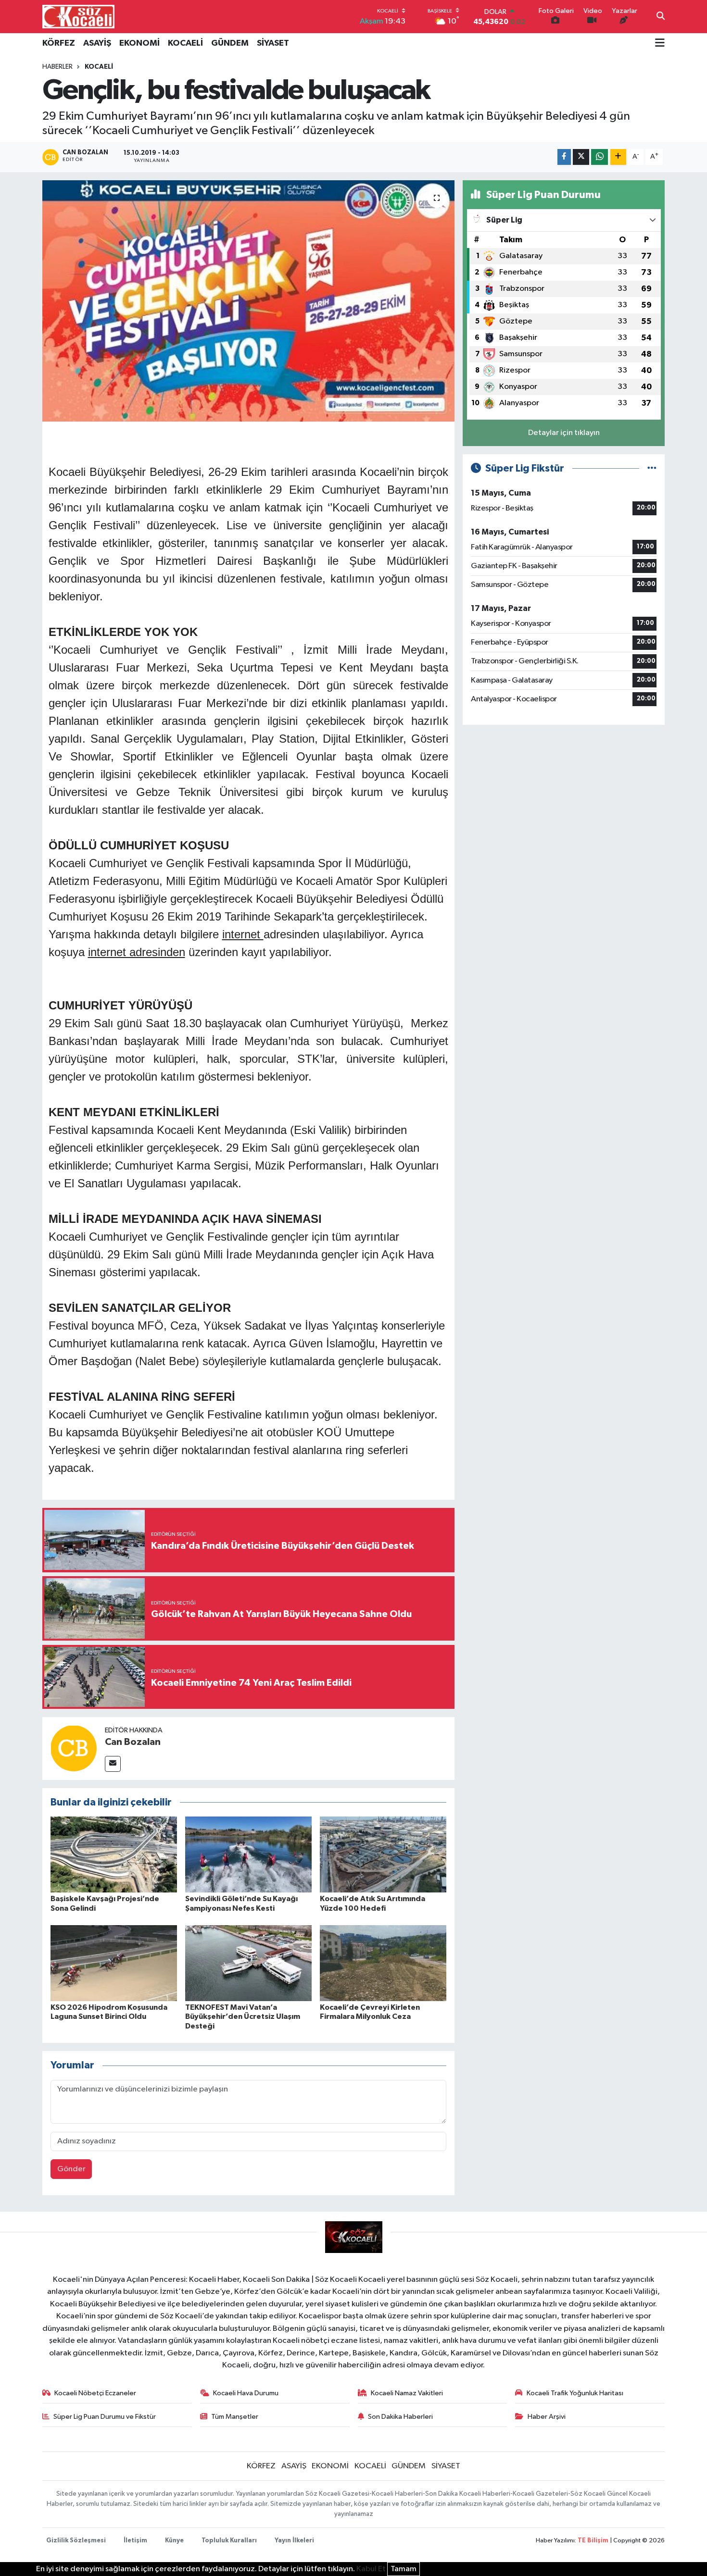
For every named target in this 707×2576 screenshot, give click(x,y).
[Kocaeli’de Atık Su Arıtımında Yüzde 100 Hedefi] (383, 1854)
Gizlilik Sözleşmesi (76, 2541)
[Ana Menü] (660, 44)
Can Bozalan (133, 1742)
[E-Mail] (113, 1764)
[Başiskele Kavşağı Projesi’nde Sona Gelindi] (114, 1854)
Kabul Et (371, 2569)
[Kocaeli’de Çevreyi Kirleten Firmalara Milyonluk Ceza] (383, 1963)
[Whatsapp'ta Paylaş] (600, 157)
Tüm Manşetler (235, 2417)
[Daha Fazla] (618, 157)
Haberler (57, 67)
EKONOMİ (139, 43)
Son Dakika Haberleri (400, 2417)
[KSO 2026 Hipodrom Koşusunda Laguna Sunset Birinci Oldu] (114, 1963)
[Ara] (661, 17)
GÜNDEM (230, 43)
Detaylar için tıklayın (564, 433)
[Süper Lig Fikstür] (652, 468)
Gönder (71, 2169)
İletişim (135, 2541)
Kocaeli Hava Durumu (246, 2393)
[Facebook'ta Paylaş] (564, 157)
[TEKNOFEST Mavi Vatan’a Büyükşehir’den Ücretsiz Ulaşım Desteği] (248, 1963)
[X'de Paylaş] (581, 157)
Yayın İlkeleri (294, 2541)
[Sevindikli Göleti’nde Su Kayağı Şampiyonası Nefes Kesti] (248, 1854)
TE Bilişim (593, 2541)
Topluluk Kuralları (229, 2541)
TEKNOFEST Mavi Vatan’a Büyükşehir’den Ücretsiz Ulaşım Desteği (243, 2016)
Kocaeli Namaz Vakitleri (407, 2393)
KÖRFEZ (59, 43)
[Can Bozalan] (74, 1748)
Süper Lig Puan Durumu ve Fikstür (105, 2417)
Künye (174, 2541)
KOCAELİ (185, 43)
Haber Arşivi (547, 2417)
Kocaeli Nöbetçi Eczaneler (95, 2393)
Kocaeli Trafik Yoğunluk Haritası (575, 2393)
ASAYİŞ (97, 43)
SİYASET (273, 43)
